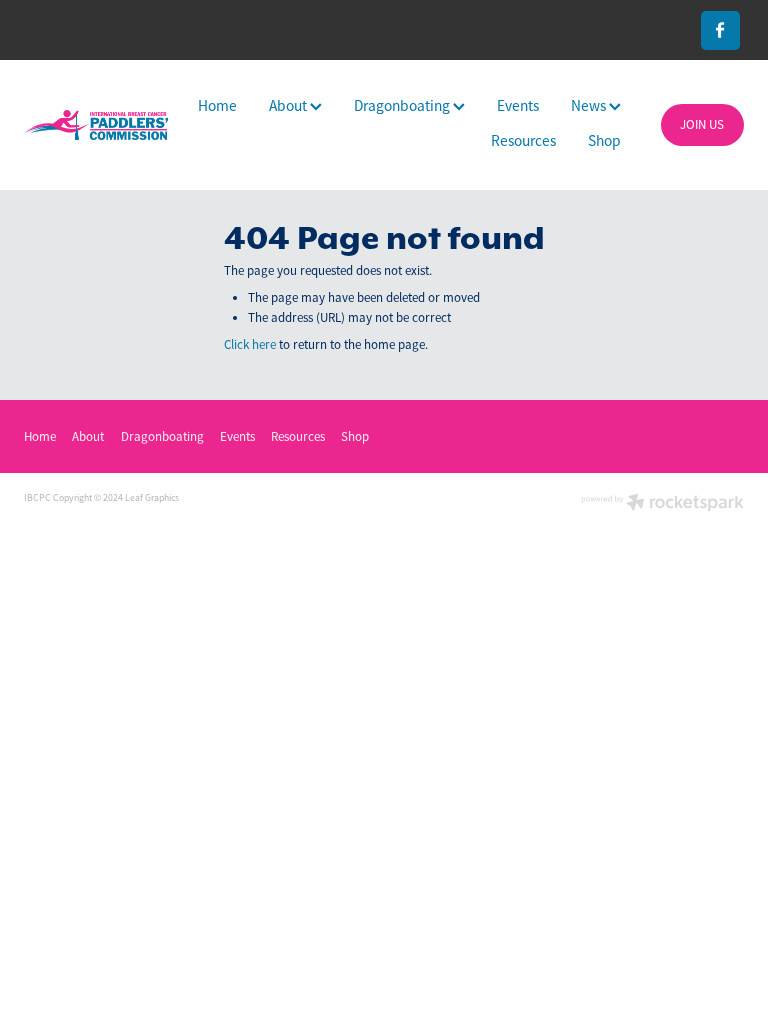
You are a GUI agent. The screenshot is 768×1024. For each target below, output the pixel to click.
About (289, 106)
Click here (250, 344)
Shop (604, 141)
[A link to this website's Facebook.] (720, 30)
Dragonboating (403, 106)
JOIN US (702, 124)
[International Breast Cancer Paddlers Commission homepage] (96, 124)
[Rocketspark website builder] (662, 504)
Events (518, 106)
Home (217, 106)
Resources (523, 141)
